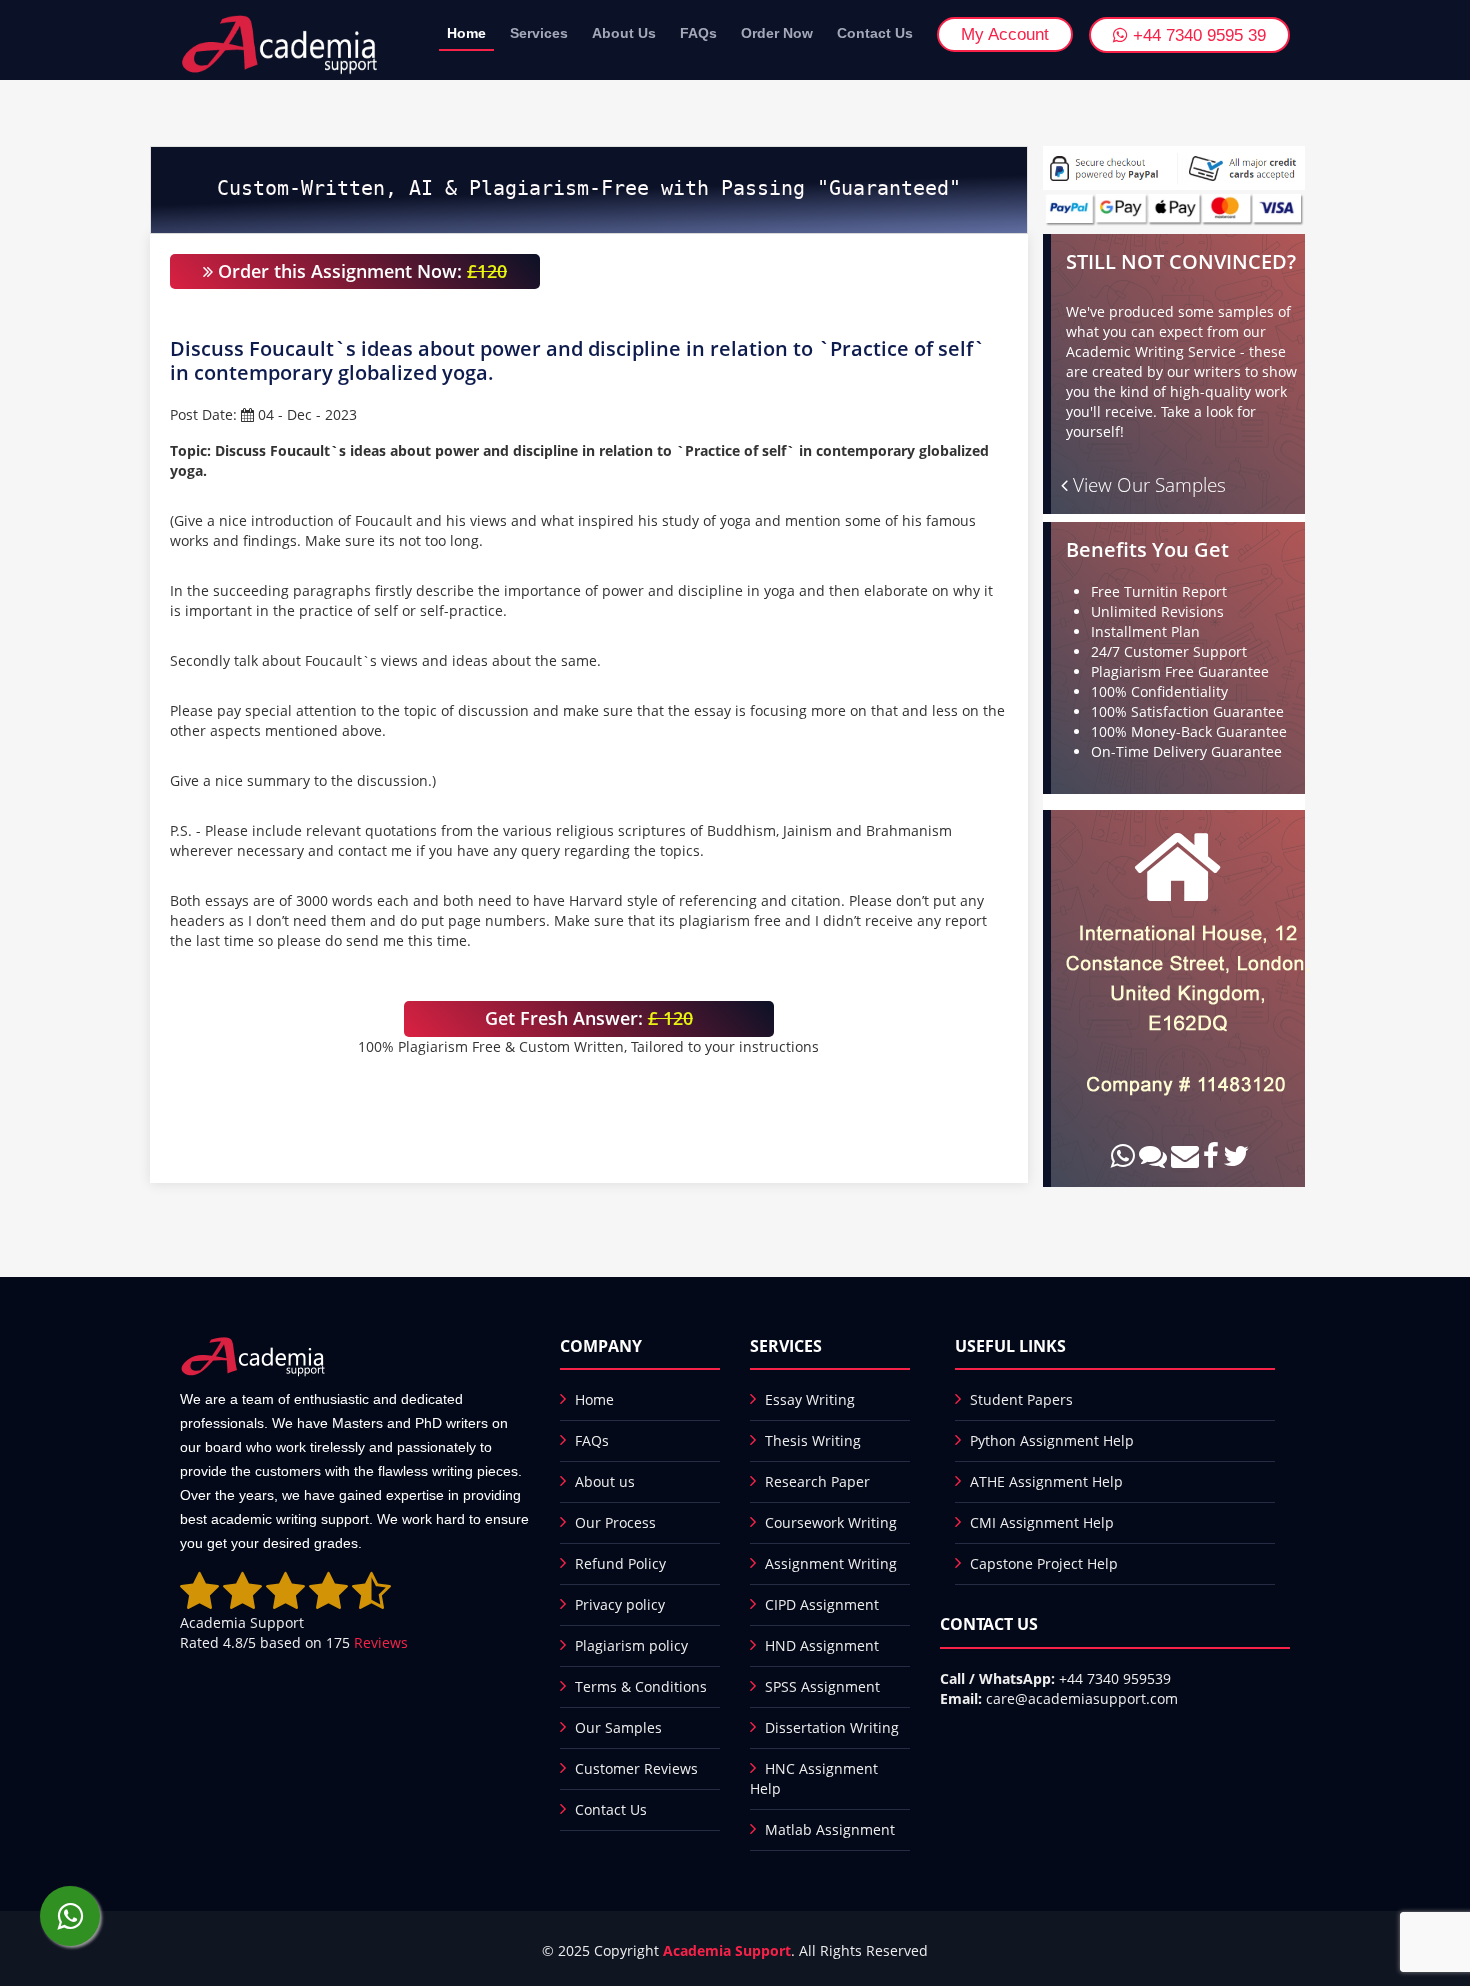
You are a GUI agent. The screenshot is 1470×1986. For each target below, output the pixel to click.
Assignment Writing (831, 1563)
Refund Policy (620, 1563)
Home (466, 33)
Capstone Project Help (1044, 1563)
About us (605, 1481)
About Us (624, 33)
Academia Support (727, 1950)
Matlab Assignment (830, 1829)
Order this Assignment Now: (360, 271)
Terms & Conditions (641, 1686)
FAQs (698, 33)
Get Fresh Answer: (589, 1018)
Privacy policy (620, 1604)
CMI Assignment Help (1042, 1522)
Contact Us (875, 33)
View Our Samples (1147, 485)
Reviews (381, 1642)
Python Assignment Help (1052, 1440)
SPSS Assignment (822, 1686)
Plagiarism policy (631, 1645)
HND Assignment (822, 1645)
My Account (1005, 34)
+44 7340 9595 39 (1197, 35)
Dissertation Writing (832, 1727)
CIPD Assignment (822, 1604)
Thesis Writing (813, 1440)
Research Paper (817, 1481)
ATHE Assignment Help (1046, 1481)
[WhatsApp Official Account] (70, 1916)
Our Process (615, 1522)
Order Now (777, 33)
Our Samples (618, 1727)
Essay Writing (810, 1399)
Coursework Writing (831, 1522)
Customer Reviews (636, 1768)
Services (539, 33)
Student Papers (1021, 1399)
